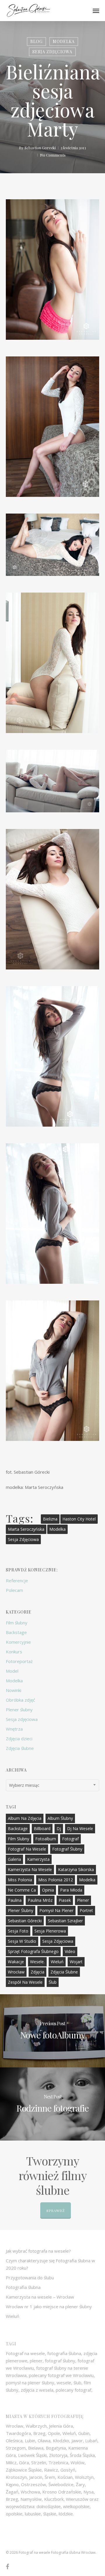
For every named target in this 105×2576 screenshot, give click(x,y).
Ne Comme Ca (22, 1890)
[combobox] (52, 1785)
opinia (48, 1890)
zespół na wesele (25, 1982)
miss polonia (20, 1880)
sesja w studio (22, 1941)
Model (12, 1671)
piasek (65, 1900)
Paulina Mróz (40, 1900)
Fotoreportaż (19, 1661)
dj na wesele (80, 1828)
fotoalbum (46, 1839)
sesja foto (18, 1931)
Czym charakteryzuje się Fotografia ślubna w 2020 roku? (50, 2264)
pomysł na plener (56, 1910)
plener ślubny (21, 1910)
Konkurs (14, 1652)
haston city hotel (79, 1519)
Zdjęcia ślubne (20, 1748)
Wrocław (16, 1972)
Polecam (14, 1590)
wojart (76, 1962)
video (70, 1951)
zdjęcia (37, 1972)
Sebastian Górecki (25, 1921)
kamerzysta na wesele (30, 1869)
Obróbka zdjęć (20, 1700)
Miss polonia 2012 (56, 1880)
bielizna (50, 1519)
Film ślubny (17, 1623)
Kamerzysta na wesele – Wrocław (40, 2297)
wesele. (37, 1962)
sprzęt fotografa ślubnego (33, 1951)
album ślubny (60, 1818)
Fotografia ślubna (23, 2287)
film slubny (19, 1839)
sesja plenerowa (50, 1931)
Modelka (64, 41)
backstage (18, 1828)
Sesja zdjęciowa (52, 52)
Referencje (17, 1580)
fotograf (70, 1839)
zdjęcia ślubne (64, 1972)
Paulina (15, 1900)
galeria (14, 1859)
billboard (42, 1828)
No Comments (53, 155)
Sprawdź (56, 2211)
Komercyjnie (18, 1642)
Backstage (16, 1632)
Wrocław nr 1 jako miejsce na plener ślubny (49, 2306)
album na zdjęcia (25, 1818)
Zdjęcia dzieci (19, 1739)
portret (86, 1910)
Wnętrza (14, 1729)
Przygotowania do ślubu (30, 2278)
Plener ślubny (19, 1710)
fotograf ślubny (67, 1849)
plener (83, 1900)
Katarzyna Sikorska (76, 1869)
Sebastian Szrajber (65, 1921)
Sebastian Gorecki (40, 148)
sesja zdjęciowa (23, 1539)
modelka (57, 1529)
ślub (53, 1982)
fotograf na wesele (27, 1849)
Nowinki (14, 1690)
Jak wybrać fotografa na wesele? (38, 2251)
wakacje (16, 1962)
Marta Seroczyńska (26, 1529)
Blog (36, 41)
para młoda (71, 1890)
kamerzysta (38, 1859)
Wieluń (57, 1962)
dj (59, 1828)
